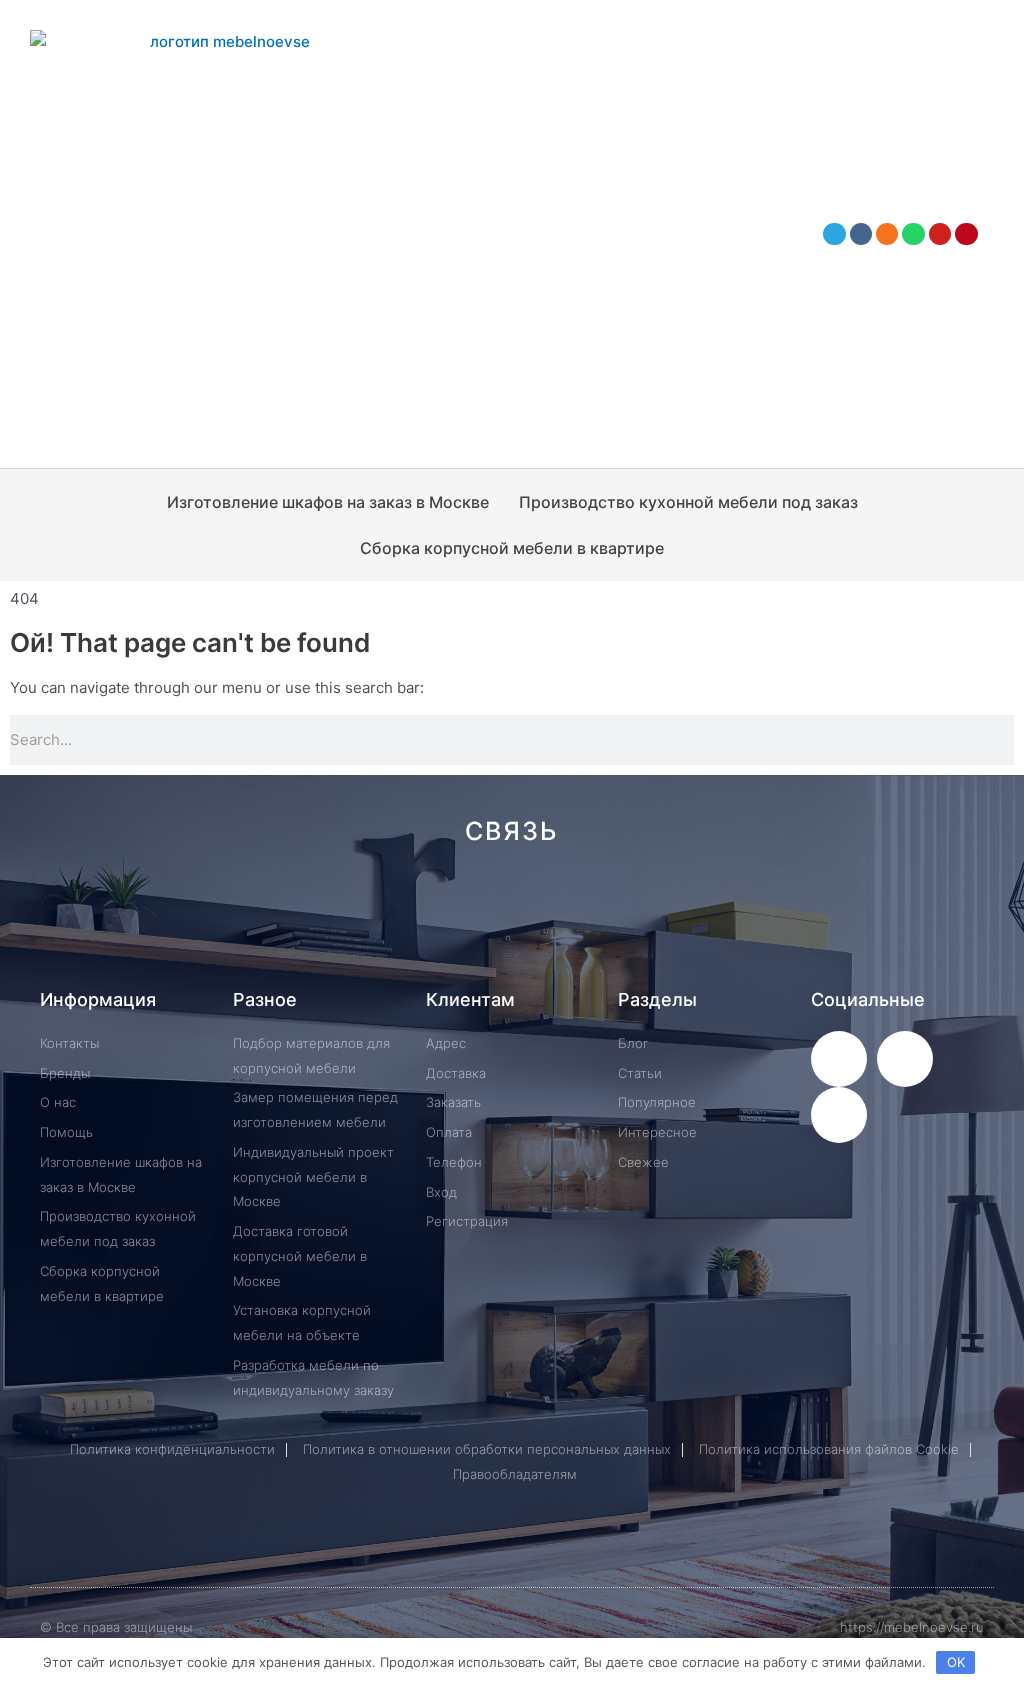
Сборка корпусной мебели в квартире (512, 548)
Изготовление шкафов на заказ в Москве (328, 502)
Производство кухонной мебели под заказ (688, 502)
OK (956, 1662)
